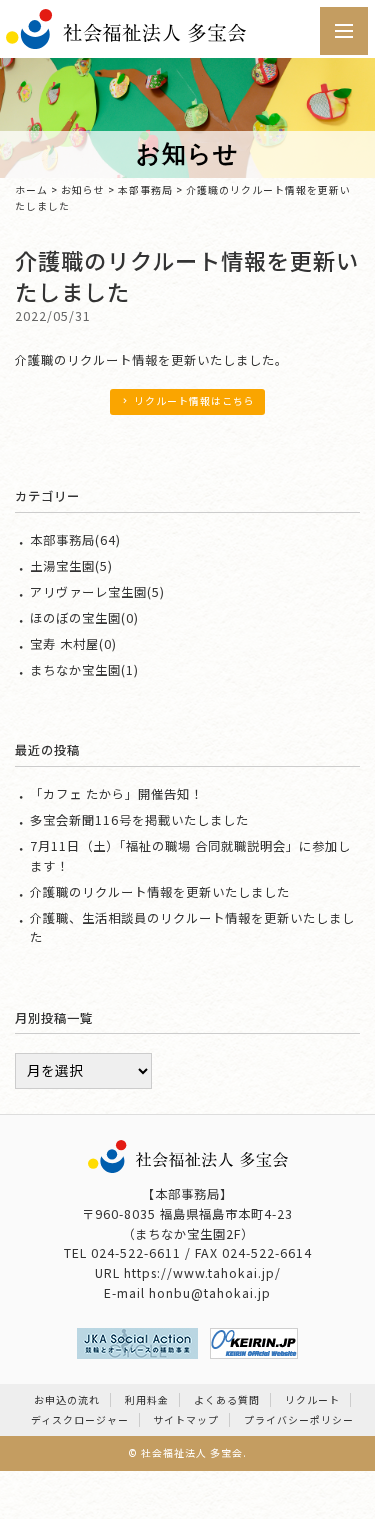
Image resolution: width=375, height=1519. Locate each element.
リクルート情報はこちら (194, 401)
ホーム (31, 190)
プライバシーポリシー (299, 1420)
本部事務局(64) (75, 540)
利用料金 (147, 1400)
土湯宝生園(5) (71, 566)
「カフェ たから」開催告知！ (116, 794)
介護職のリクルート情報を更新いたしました (160, 892)
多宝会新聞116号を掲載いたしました (139, 820)
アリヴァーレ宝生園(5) (97, 592)
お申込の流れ (67, 1400)
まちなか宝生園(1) (84, 670)
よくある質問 (227, 1400)
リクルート (312, 1400)
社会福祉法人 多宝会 (192, 1453)
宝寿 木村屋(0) (73, 644)
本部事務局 (145, 190)
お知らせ (83, 190)
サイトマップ (186, 1420)
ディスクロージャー (80, 1420)
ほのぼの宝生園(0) (84, 618)
